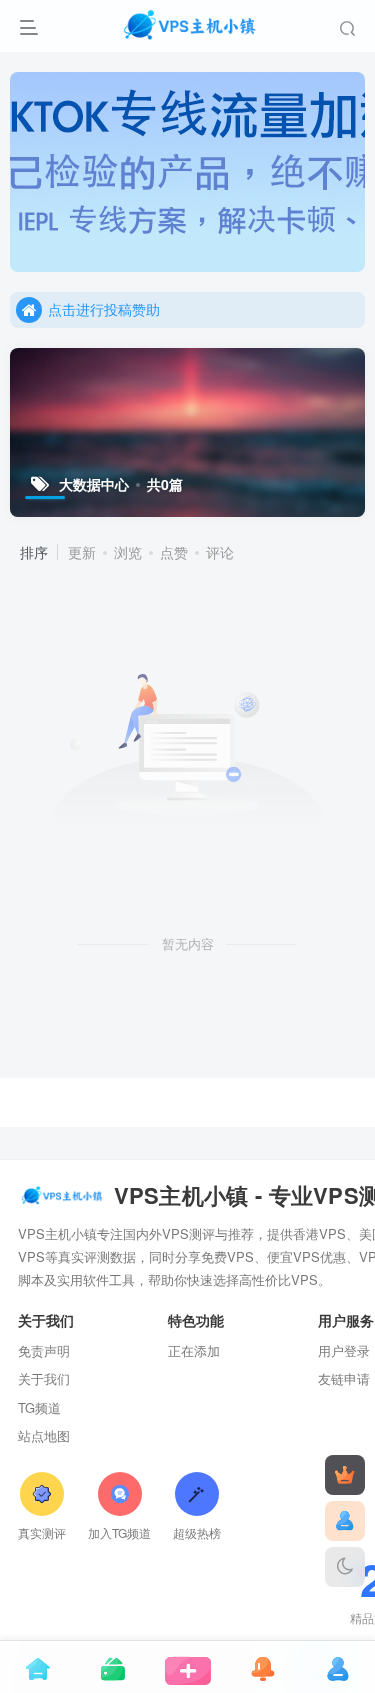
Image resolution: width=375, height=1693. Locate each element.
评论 (220, 552)
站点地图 (44, 1435)
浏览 (128, 552)
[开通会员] (345, 1475)
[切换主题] (345, 1567)
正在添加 (194, 1350)
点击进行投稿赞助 (104, 309)
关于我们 (44, 1378)
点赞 (174, 552)
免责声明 (44, 1350)
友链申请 (344, 1378)
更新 (82, 552)
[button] (341, 262)
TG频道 (39, 1407)
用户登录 (344, 1350)
